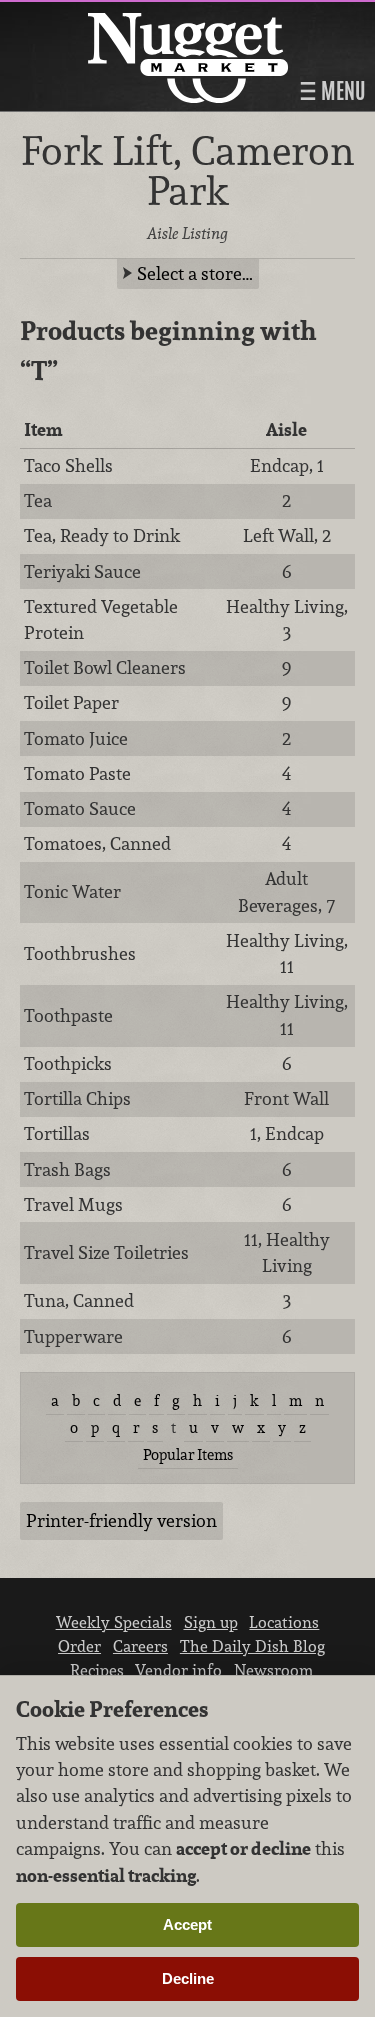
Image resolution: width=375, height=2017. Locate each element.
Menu (341, 91)
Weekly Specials (114, 1622)
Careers (140, 1646)
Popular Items (188, 1454)
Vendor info (178, 1670)
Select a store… (195, 273)
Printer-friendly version (121, 1520)
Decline (188, 1978)
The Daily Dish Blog (252, 1646)
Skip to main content (94, 16)
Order (79, 1646)
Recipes (97, 1670)
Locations (284, 1622)
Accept (187, 1924)
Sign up (211, 1622)
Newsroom (273, 1670)
